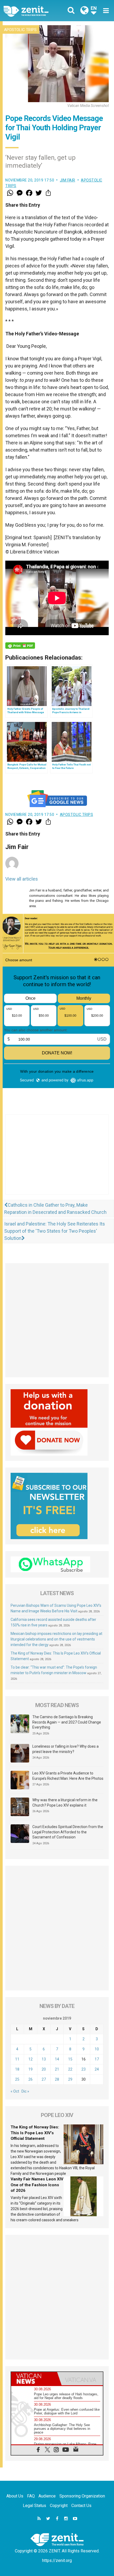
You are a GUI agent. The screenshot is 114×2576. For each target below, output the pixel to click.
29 (70, 2079)
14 (57, 2059)
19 (30, 2069)
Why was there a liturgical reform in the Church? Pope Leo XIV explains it (65, 1803)
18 (17, 2069)
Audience (47, 2496)
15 (70, 2059)
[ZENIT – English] (32, 11)
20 (44, 2069)
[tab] (34, 2379)
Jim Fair (68, 180)
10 (97, 2049)
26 (30, 2079)
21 (57, 2069)
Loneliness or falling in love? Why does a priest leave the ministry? (65, 1749)
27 (44, 2079)
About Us (15, 2496)
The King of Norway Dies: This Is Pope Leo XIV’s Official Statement (35, 2133)
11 (17, 2059)
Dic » (25, 2091)
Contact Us (81, 2506)
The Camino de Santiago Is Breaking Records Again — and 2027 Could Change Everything (67, 1722)
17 (97, 2059)
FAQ (31, 2496)
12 (30, 2059)
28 (57, 2079)
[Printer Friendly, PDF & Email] (20, 646)
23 (84, 2069)
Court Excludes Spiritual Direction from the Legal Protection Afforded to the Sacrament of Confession (68, 1832)
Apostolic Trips (20, 30)
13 (44, 2059)
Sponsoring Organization (82, 2496)
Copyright (59, 2506)
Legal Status (34, 2506)
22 (70, 2069)
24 (97, 2069)
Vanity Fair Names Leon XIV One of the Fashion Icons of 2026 (37, 2185)
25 (17, 2079)
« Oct (15, 2091)
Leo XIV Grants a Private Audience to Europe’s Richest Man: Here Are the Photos (68, 1776)
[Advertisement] (57, 1160)
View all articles (22, 879)
